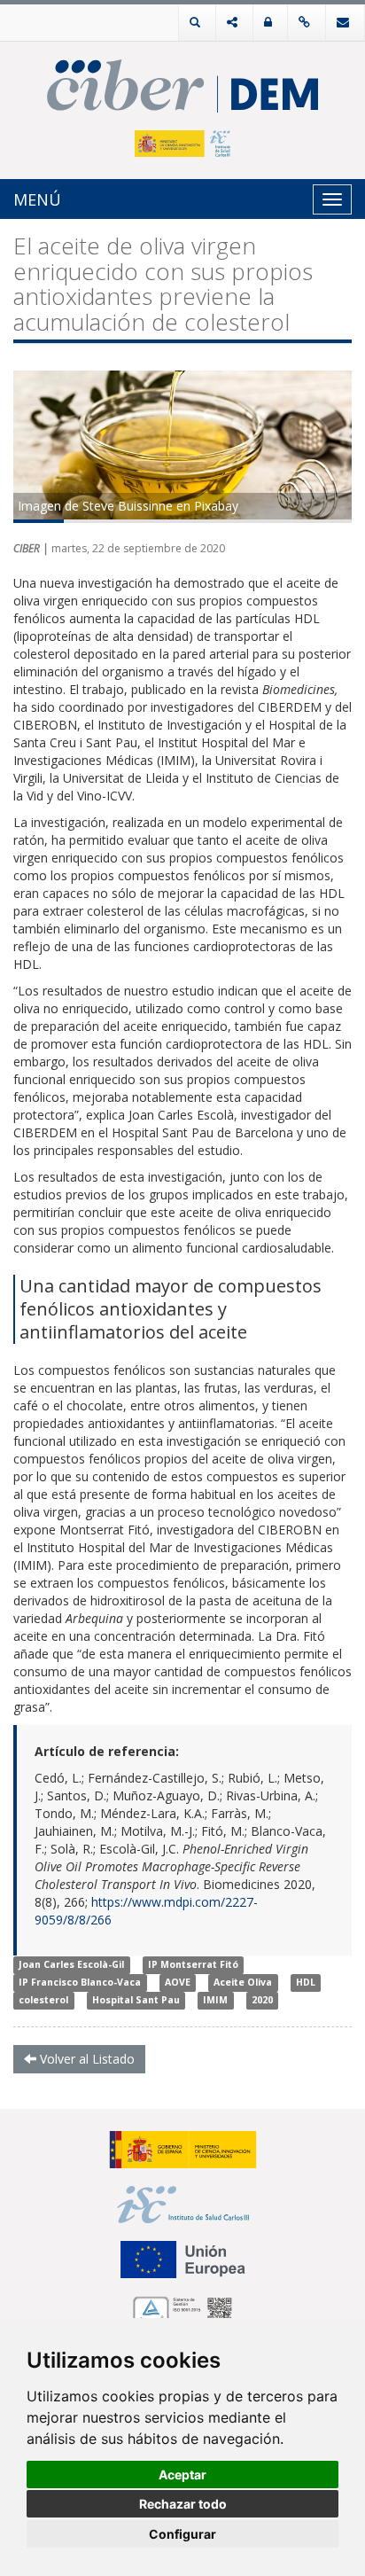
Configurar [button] (182, 2534)
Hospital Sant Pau (136, 2001)
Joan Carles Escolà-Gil (71, 1965)
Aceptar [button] (182, 2475)
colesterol (43, 2001)
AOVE (178, 1983)
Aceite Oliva (243, 1983)
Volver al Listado (85, 2059)
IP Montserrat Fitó (193, 1965)
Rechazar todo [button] (183, 2504)
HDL (306, 1983)
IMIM (215, 2001)
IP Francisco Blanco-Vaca (80, 1983)
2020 (262, 2001)
